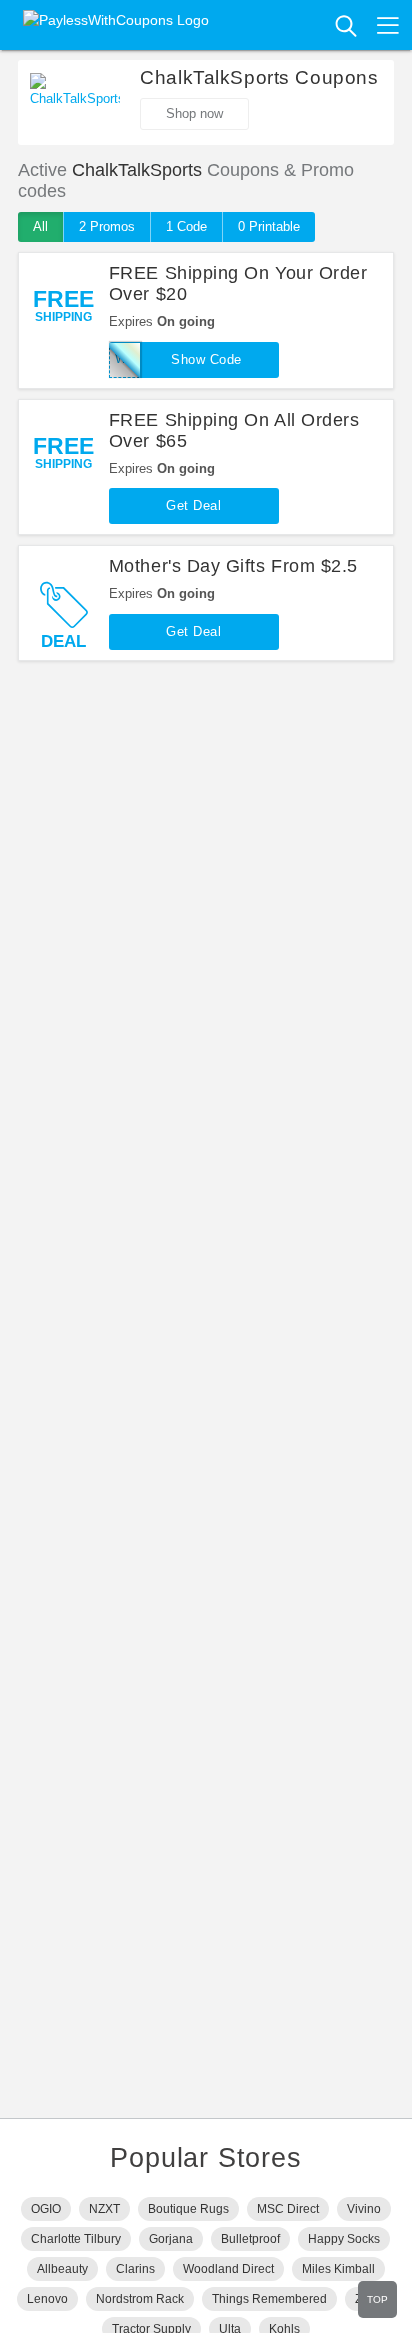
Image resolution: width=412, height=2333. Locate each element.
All (40, 226)
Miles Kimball (338, 2269)
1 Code (186, 226)
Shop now (194, 113)
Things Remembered (269, 2299)
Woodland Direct (228, 2269)
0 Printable (269, 226)
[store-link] (75, 103)
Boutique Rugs (188, 2209)
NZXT (104, 2209)
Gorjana (171, 2239)
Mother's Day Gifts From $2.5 (233, 566)
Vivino (364, 2209)
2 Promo (107, 226)
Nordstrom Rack (140, 2299)
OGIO (46, 2209)
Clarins (135, 2269)
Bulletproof (250, 2239)
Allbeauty (62, 2269)
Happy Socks (344, 2239)
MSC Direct (288, 2209)
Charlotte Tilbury (76, 2239)
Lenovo (47, 2299)
